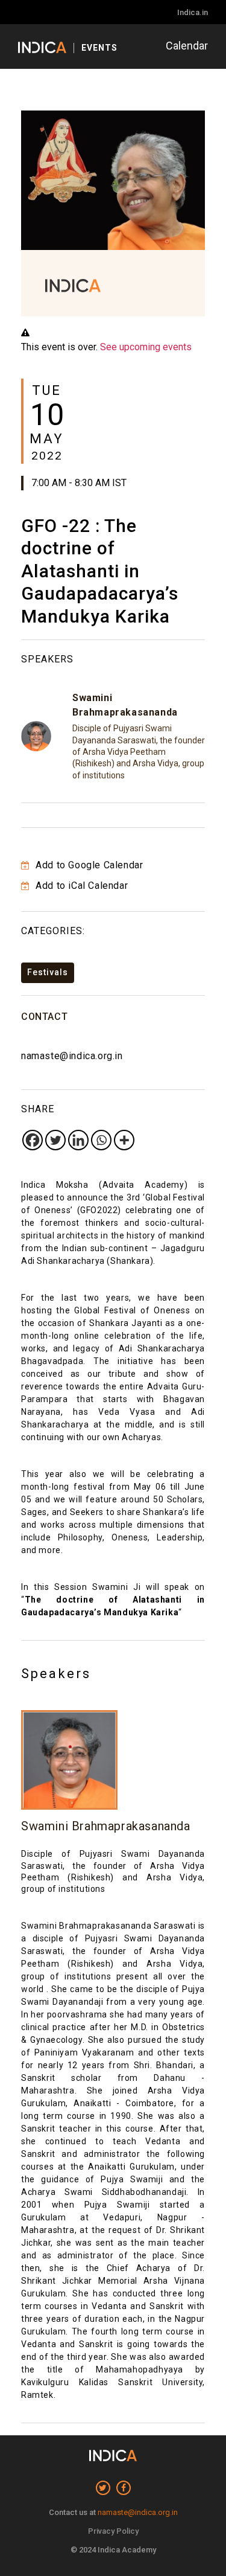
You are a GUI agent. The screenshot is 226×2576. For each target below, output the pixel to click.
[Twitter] (55, 1140)
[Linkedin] (78, 1140)
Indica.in (193, 12)
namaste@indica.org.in (72, 1056)
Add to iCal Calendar (80, 886)
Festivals (48, 972)
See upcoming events (146, 347)
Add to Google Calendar (88, 865)
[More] (124, 1140)
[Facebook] (33, 1140)
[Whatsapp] (101, 1140)
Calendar (187, 46)
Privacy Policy (113, 2531)
